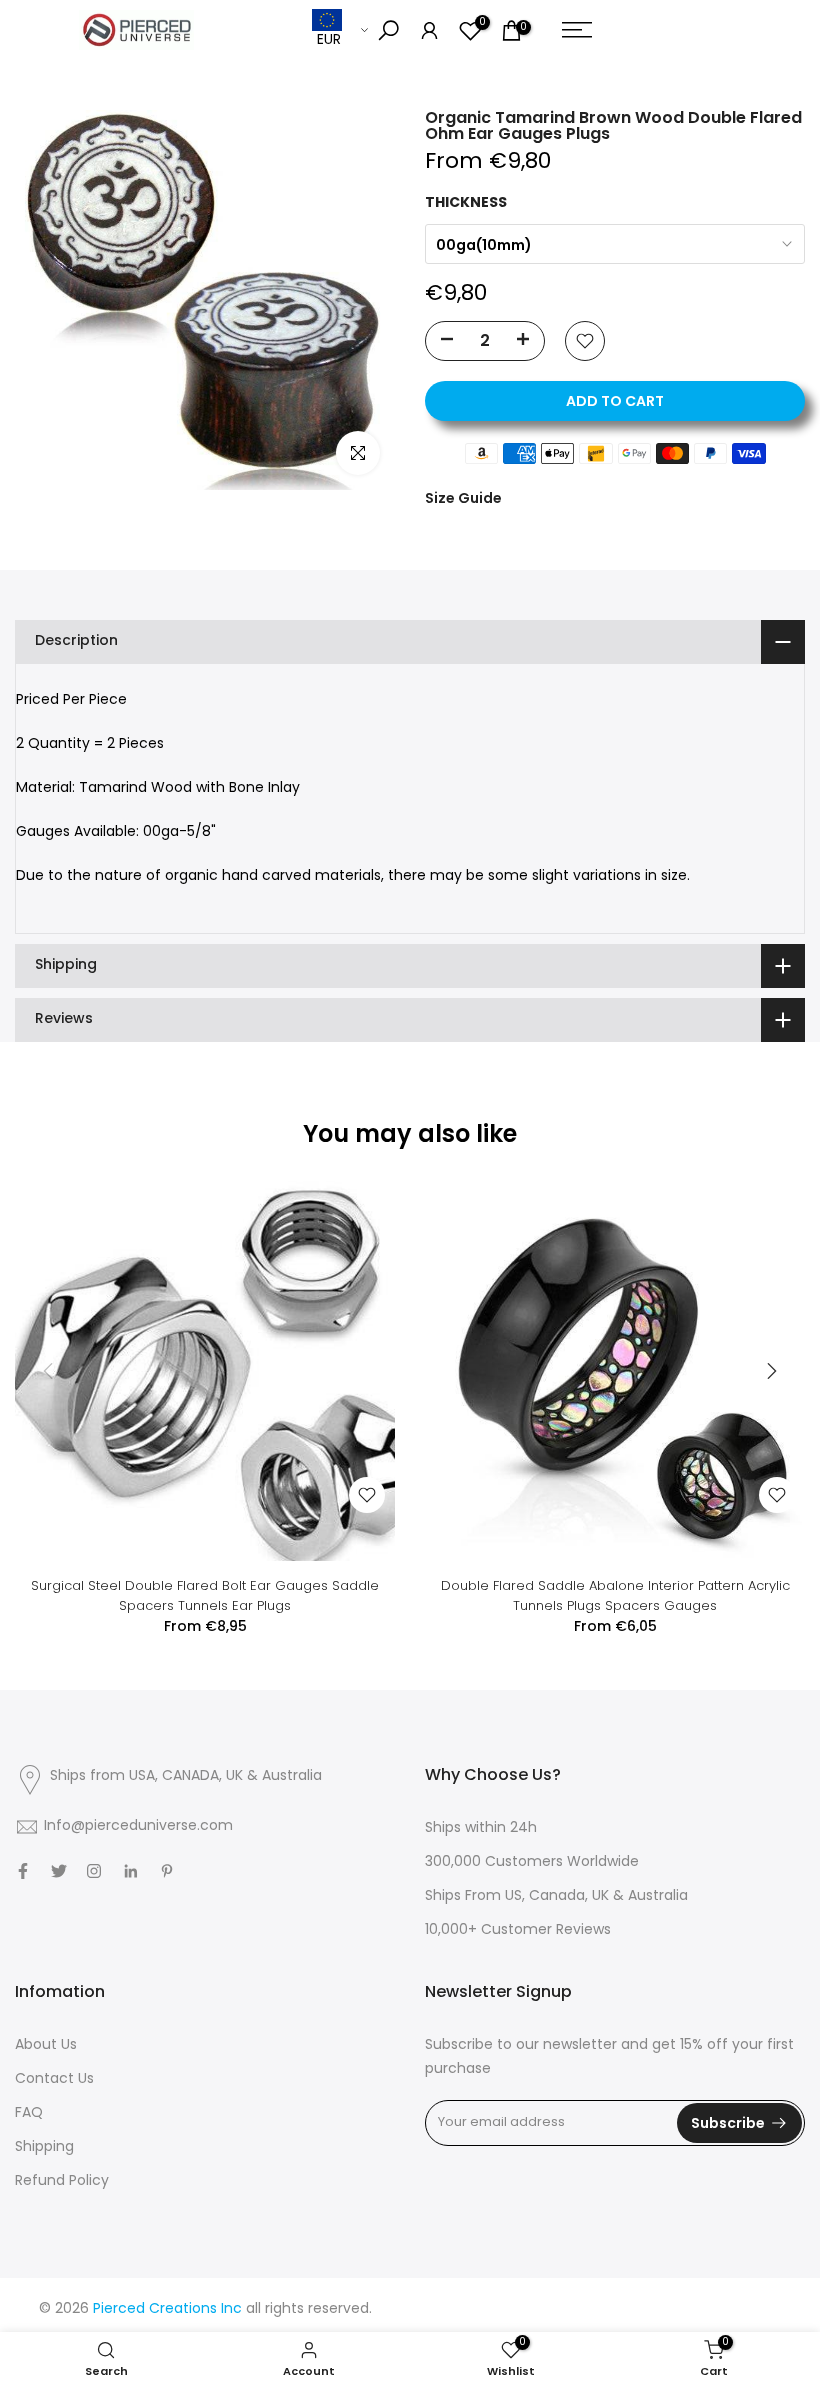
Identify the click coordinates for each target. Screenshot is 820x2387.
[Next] (770, 1371)
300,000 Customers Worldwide (532, 1862)
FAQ (29, 2113)
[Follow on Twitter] (59, 1871)
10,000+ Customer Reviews (518, 1930)
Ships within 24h (481, 1828)
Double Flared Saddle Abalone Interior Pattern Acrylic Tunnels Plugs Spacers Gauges (615, 1595)
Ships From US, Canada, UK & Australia (556, 1896)
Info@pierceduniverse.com (138, 1826)
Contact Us (54, 2079)
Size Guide (463, 498)
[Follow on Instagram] (94, 1871)
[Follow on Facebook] (23, 1871)
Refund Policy (62, 2181)
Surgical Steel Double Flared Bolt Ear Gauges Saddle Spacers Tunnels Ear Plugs (205, 1595)
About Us (46, 2045)
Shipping (44, 2147)
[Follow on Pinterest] (167, 1871)
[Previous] (50, 1371)
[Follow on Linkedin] (130, 1871)
